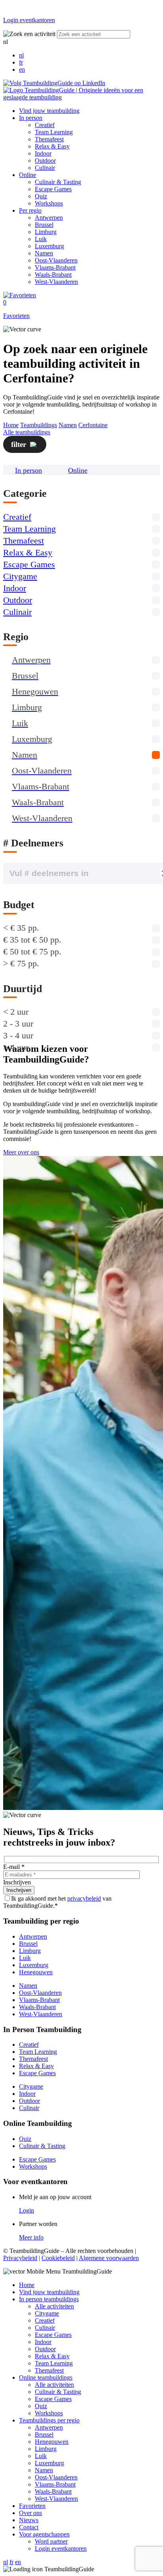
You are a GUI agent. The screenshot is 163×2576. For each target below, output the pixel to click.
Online (27, 175)
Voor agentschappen (44, 2534)
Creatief (45, 125)
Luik (41, 239)
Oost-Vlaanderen (56, 260)
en (22, 69)
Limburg (46, 232)
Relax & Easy (52, 146)
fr (21, 62)
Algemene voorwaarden (109, 2258)
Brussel (44, 225)
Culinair (45, 168)
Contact (29, 2527)
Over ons (30, 2513)
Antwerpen (49, 218)
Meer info (31, 2237)
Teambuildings (39, 425)
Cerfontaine (93, 425)
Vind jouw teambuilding (49, 111)
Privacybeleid (20, 2258)
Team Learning (54, 132)
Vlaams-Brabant (55, 267)
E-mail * (14, 1867)
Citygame (20, 576)
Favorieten (32, 2506)
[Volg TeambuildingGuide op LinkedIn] (54, 83)
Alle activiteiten (54, 2306)
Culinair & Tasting (58, 182)
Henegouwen (36, 1972)
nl (21, 55)
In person (31, 118)
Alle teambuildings (27, 432)
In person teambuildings (49, 2299)
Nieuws (29, 2520)
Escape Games (53, 189)
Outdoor (45, 161)
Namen (44, 253)
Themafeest (49, 139)
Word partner (51, 2541)
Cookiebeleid (58, 2258)
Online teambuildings (46, 2377)
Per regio (30, 210)
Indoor (43, 153)
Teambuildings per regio (49, 2420)
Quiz (41, 196)
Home (11, 425)
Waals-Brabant (53, 275)
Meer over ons (21, 1152)
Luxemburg (49, 246)
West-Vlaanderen (56, 282)
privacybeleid (84, 1898)
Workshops (49, 203)
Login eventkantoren (61, 2548)
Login (27, 2210)
